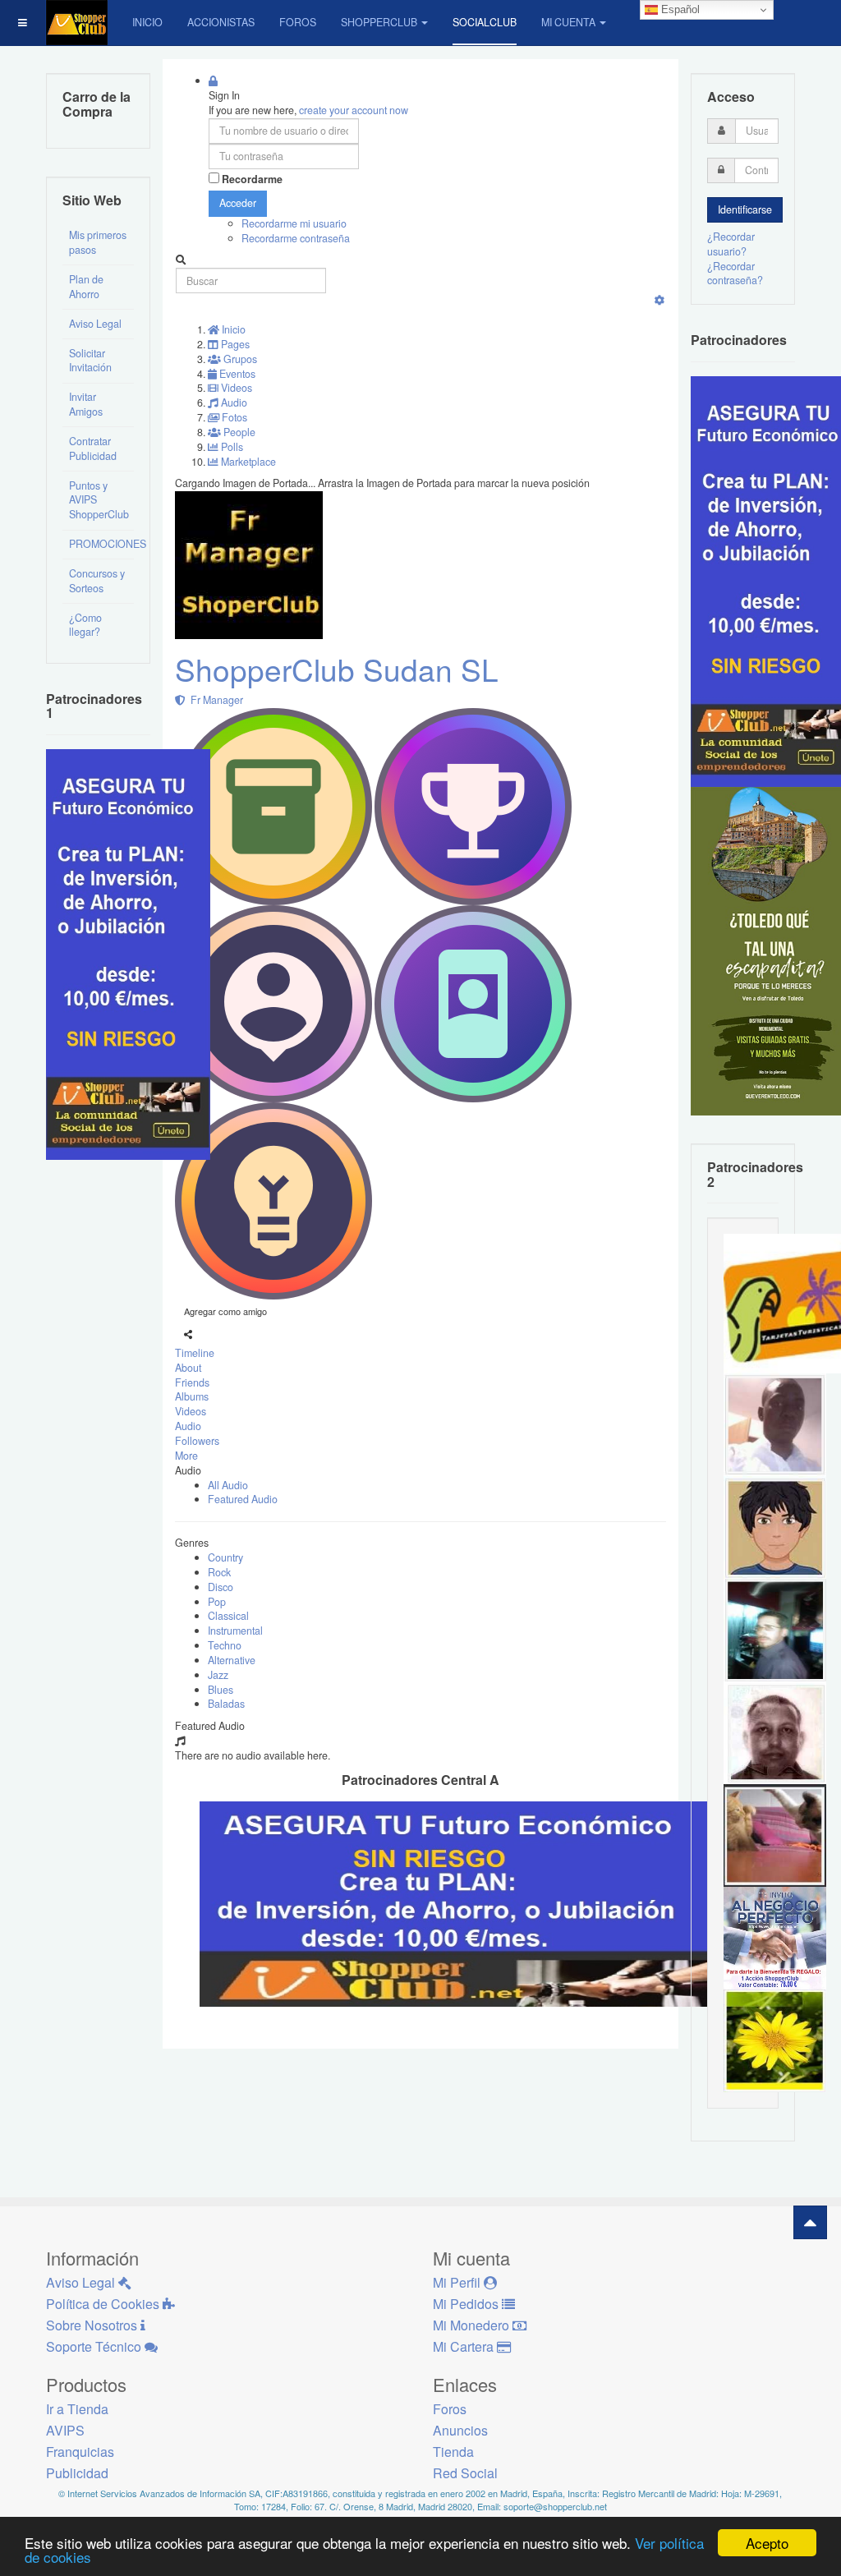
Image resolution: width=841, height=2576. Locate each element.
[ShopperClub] (77, 23)
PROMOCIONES (101, 544)
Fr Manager (214, 700)
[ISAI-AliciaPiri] (775, 1834)
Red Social (465, 2473)
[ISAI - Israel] (775, 1526)
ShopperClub (379, 22)
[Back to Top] (810, 2222)
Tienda (453, 2452)
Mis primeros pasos (98, 242)
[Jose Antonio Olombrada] (128, 953)
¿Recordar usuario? (731, 244)
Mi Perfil (458, 2282)
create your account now (354, 110)
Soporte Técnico (95, 2346)
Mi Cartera (465, 2346)
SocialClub (485, 22)
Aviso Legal (95, 324)
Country (225, 1557)
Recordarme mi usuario (294, 223)
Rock (219, 1572)
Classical (228, 1616)
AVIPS (65, 2430)
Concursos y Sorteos (97, 581)
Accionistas (221, 22)
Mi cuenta (568, 22)
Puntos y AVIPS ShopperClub (99, 500)
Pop (217, 1602)
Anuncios (460, 2430)
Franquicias (80, 2452)
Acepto (767, 2543)
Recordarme (252, 179)
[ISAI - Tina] (775, 2040)
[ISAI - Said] (775, 1732)
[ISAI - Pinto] (775, 1424)
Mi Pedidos (467, 2304)
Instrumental (235, 1631)
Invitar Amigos (86, 404)
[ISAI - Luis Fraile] (775, 1937)
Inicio (147, 22)
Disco (221, 1587)
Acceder (238, 203)
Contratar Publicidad (93, 448)
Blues (221, 1690)
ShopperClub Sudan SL (337, 669)
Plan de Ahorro (86, 287)
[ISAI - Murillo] (775, 1629)
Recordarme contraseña (296, 238)
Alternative (232, 1660)
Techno (225, 1645)
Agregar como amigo (225, 1311)
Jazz (218, 1675)
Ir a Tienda (77, 2409)
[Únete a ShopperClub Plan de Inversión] (466, 1902)
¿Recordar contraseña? (735, 274)
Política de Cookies (104, 2304)
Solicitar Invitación (90, 361)
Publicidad (77, 2473)
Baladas (226, 1704)
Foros (298, 22)
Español (679, 9)
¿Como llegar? (85, 625)
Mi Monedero (473, 2325)
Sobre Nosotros (93, 2325)
